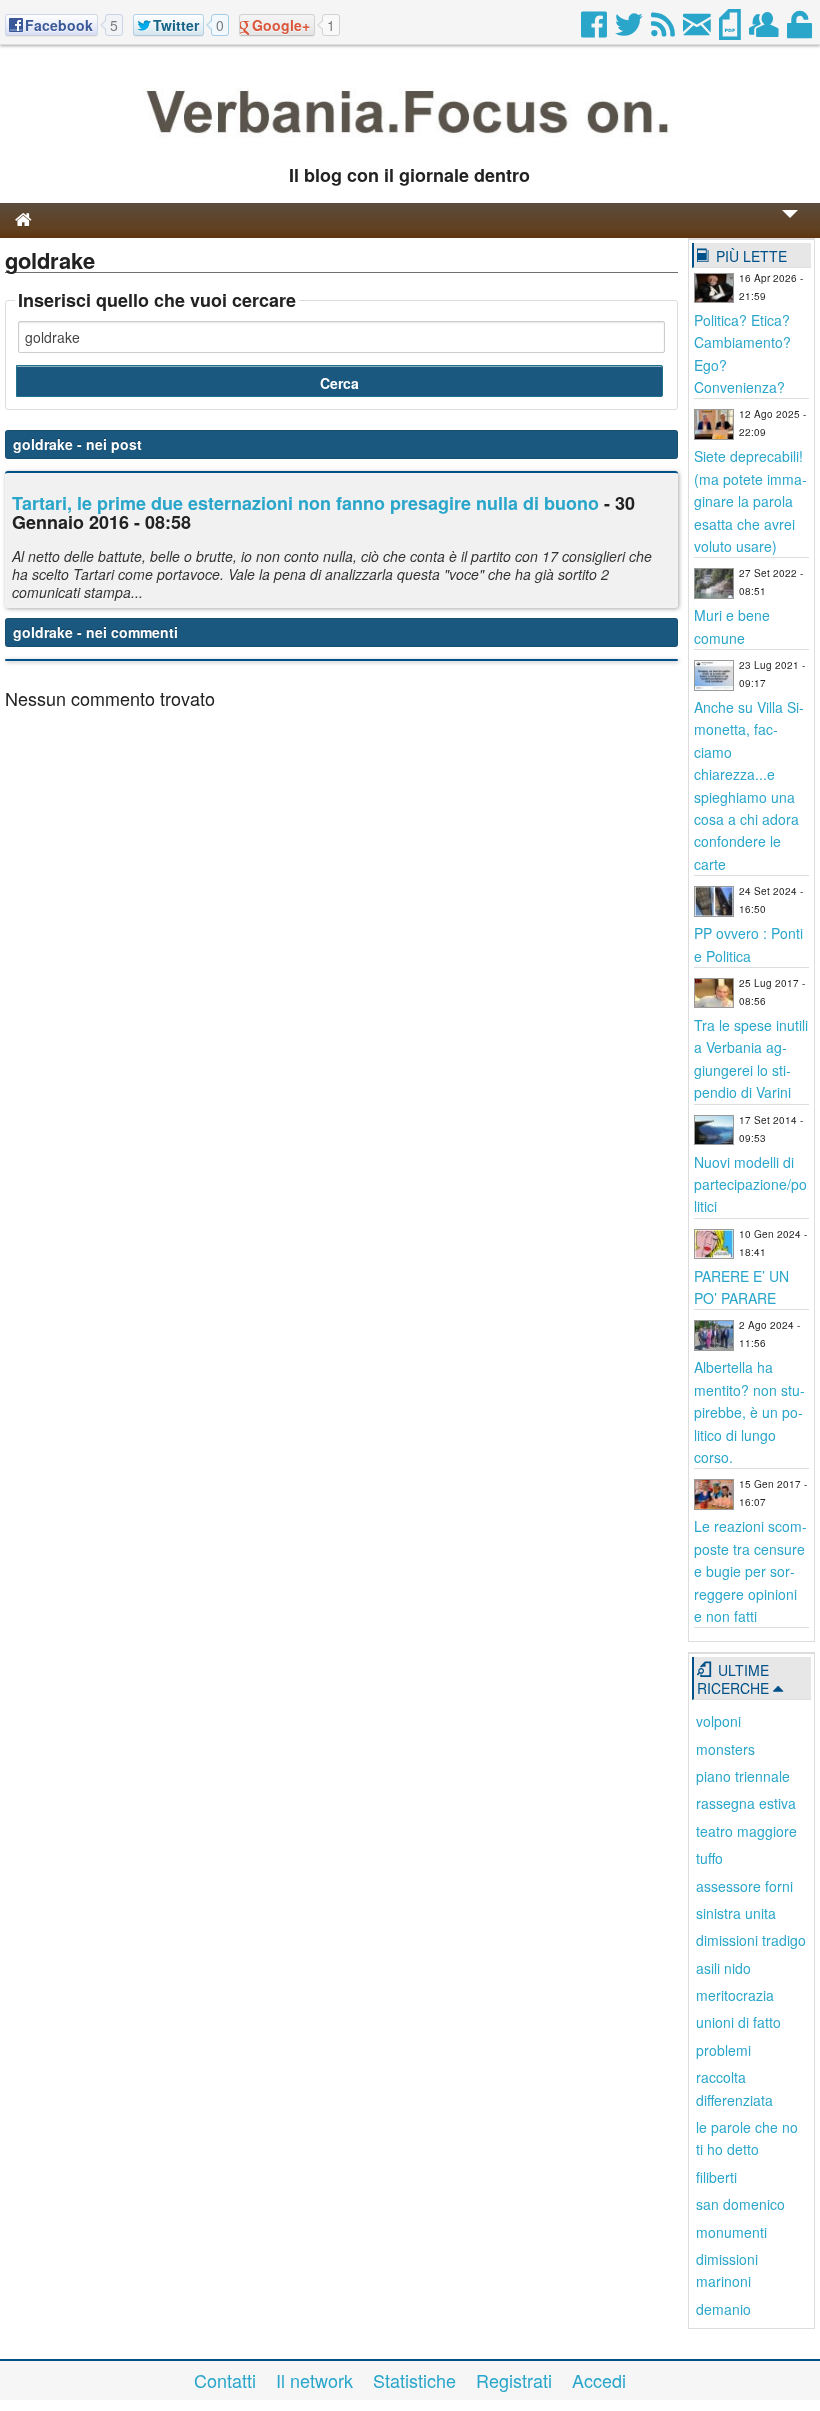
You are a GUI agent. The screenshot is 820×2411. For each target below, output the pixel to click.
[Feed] (664, 30)
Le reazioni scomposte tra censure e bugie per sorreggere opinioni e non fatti (750, 1571)
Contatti (225, 2380)
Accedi (599, 2380)
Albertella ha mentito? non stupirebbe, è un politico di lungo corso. (749, 1412)
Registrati (514, 2380)
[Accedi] (801, 30)
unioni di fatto (738, 2022)
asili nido (723, 1968)
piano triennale (743, 1776)
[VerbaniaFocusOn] (410, 143)
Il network (314, 2380)
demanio (723, 2309)
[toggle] (790, 227)
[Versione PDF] (731, 30)
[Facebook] (595, 30)
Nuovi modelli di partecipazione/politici (750, 1184)
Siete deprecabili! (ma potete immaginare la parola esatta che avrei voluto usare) (750, 501)
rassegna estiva (746, 1803)
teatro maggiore (746, 1831)
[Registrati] (765, 30)
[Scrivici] (698, 30)
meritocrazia (735, 1995)
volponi (718, 1721)
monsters (725, 1749)
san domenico (740, 2204)
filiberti (716, 2177)
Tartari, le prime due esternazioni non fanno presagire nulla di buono (305, 503)
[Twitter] (630, 30)
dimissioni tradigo (751, 1940)
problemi (723, 2050)
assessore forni (744, 1886)
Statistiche (414, 2380)
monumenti (731, 2232)
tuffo (709, 1858)
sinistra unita (736, 1913)
